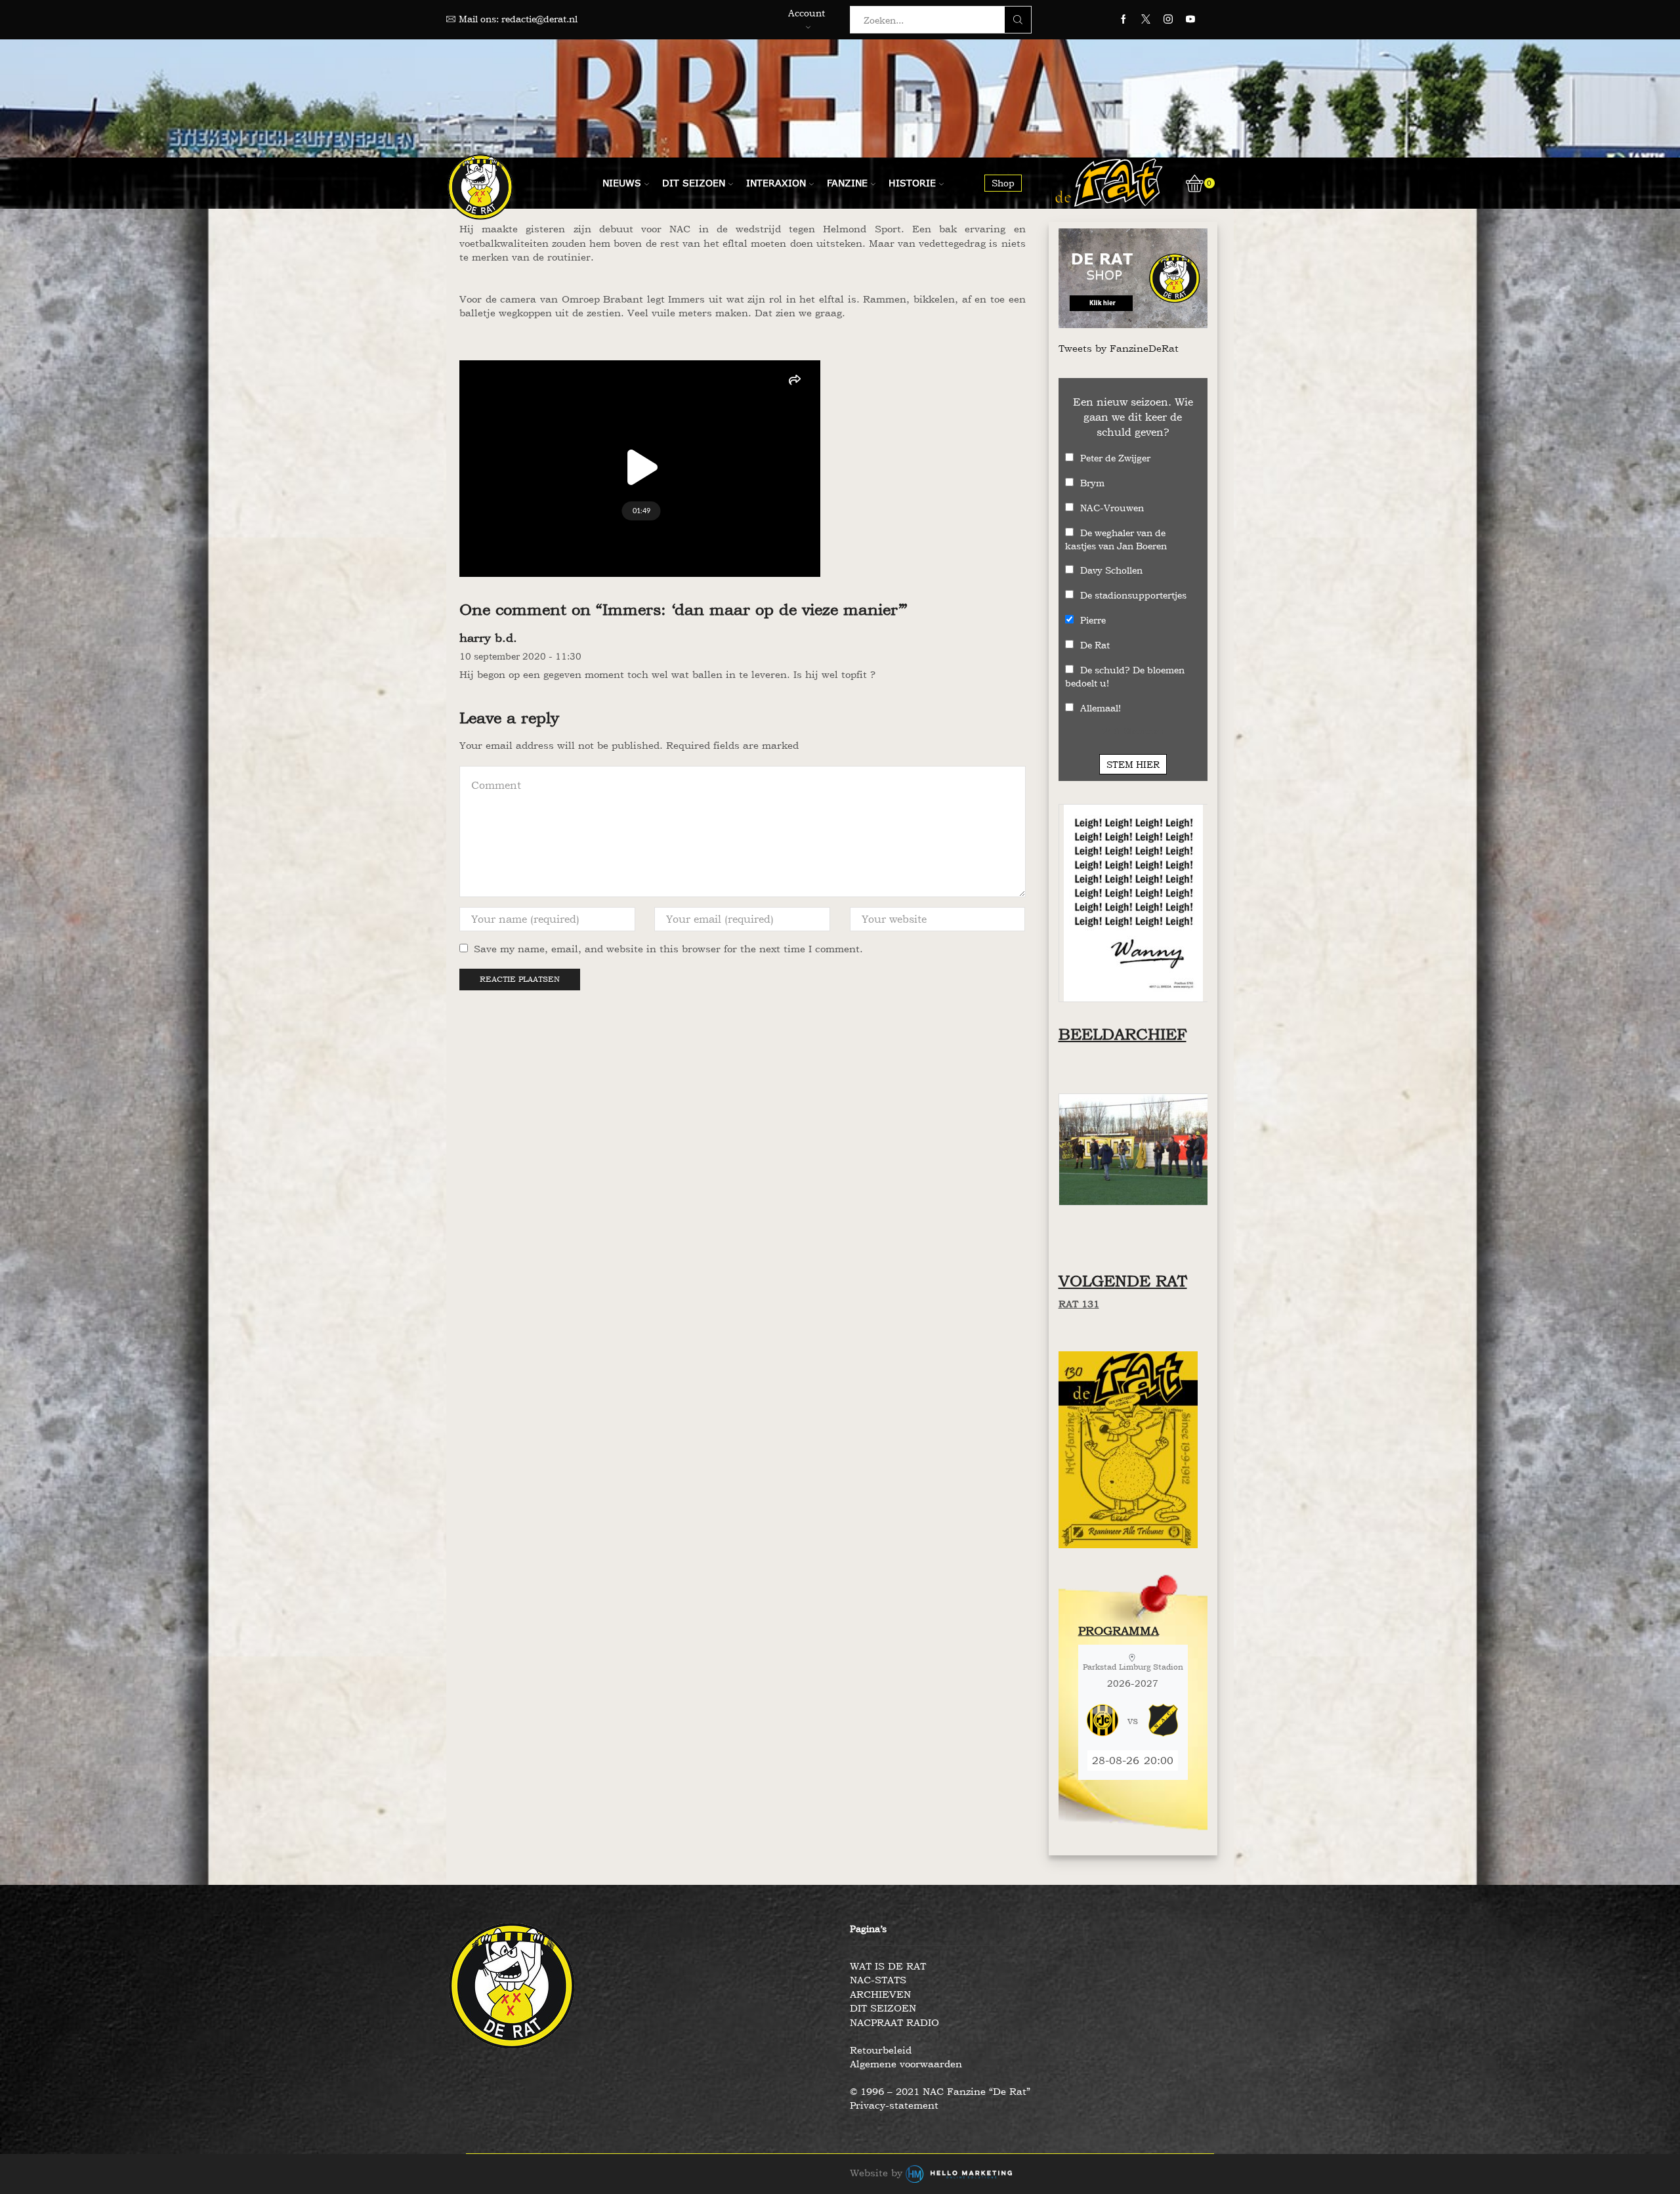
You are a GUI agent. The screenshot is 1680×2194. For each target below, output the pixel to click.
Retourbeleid (881, 2050)
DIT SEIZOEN (883, 2008)
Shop (1003, 183)
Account (807, 13)
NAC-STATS (878, 1980)
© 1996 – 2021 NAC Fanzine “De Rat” (940, 2091)
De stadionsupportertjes (1133, 595)
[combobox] (931, 20)
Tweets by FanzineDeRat (1119, 348)
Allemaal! (1101, 708)
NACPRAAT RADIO (894, 2022)
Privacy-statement (894, 2105)
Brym (1092, 483)
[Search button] (1018, 20)
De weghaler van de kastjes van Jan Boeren (1116, 539)
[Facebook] (1123, 20)
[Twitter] (1146, 20)
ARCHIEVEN (880, 1994)
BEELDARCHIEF (1123, 1034)
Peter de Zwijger (1115, 458)
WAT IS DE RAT (888, 1966)
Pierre (1093, 620)
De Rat (1095, 645)
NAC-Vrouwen (1112, 508)
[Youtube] (1190, 20)
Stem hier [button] (1133, 764)
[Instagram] (1168, 20)
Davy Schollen (1111, 570)
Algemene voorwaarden (906, 2064)
